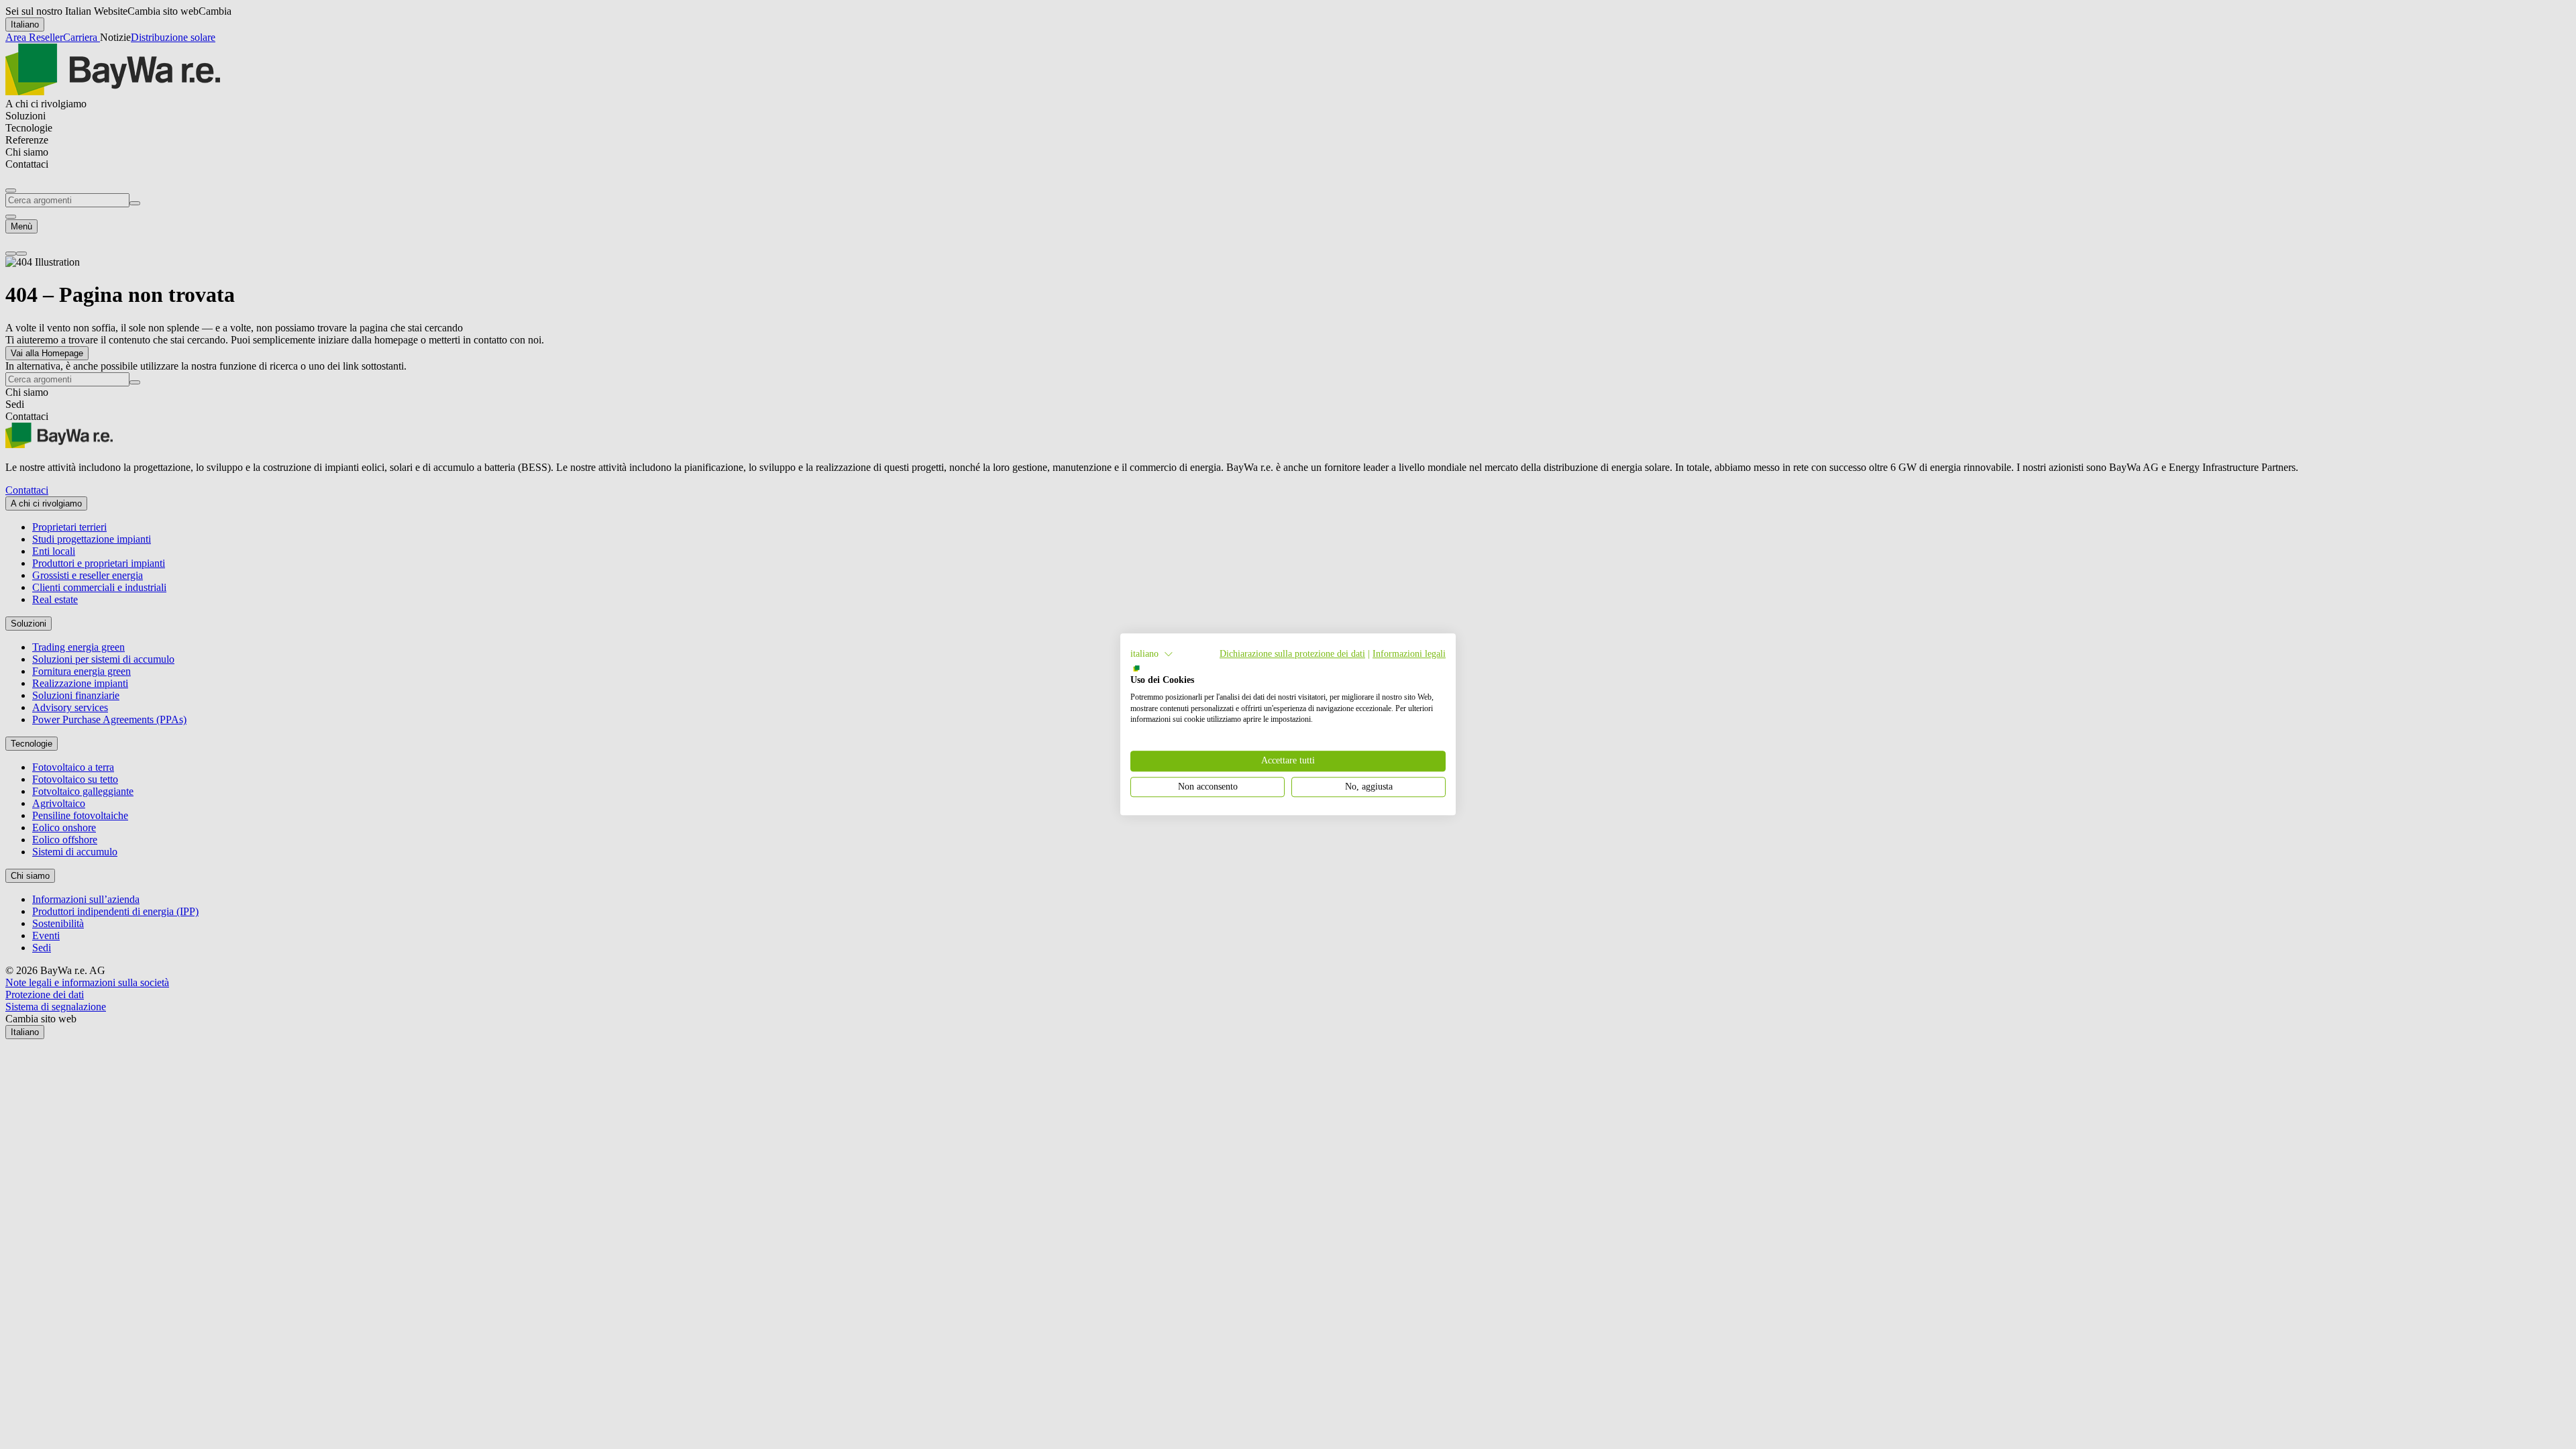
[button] (1152, 654)
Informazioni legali (1409, 654)
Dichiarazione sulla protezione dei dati (1292, 654)
